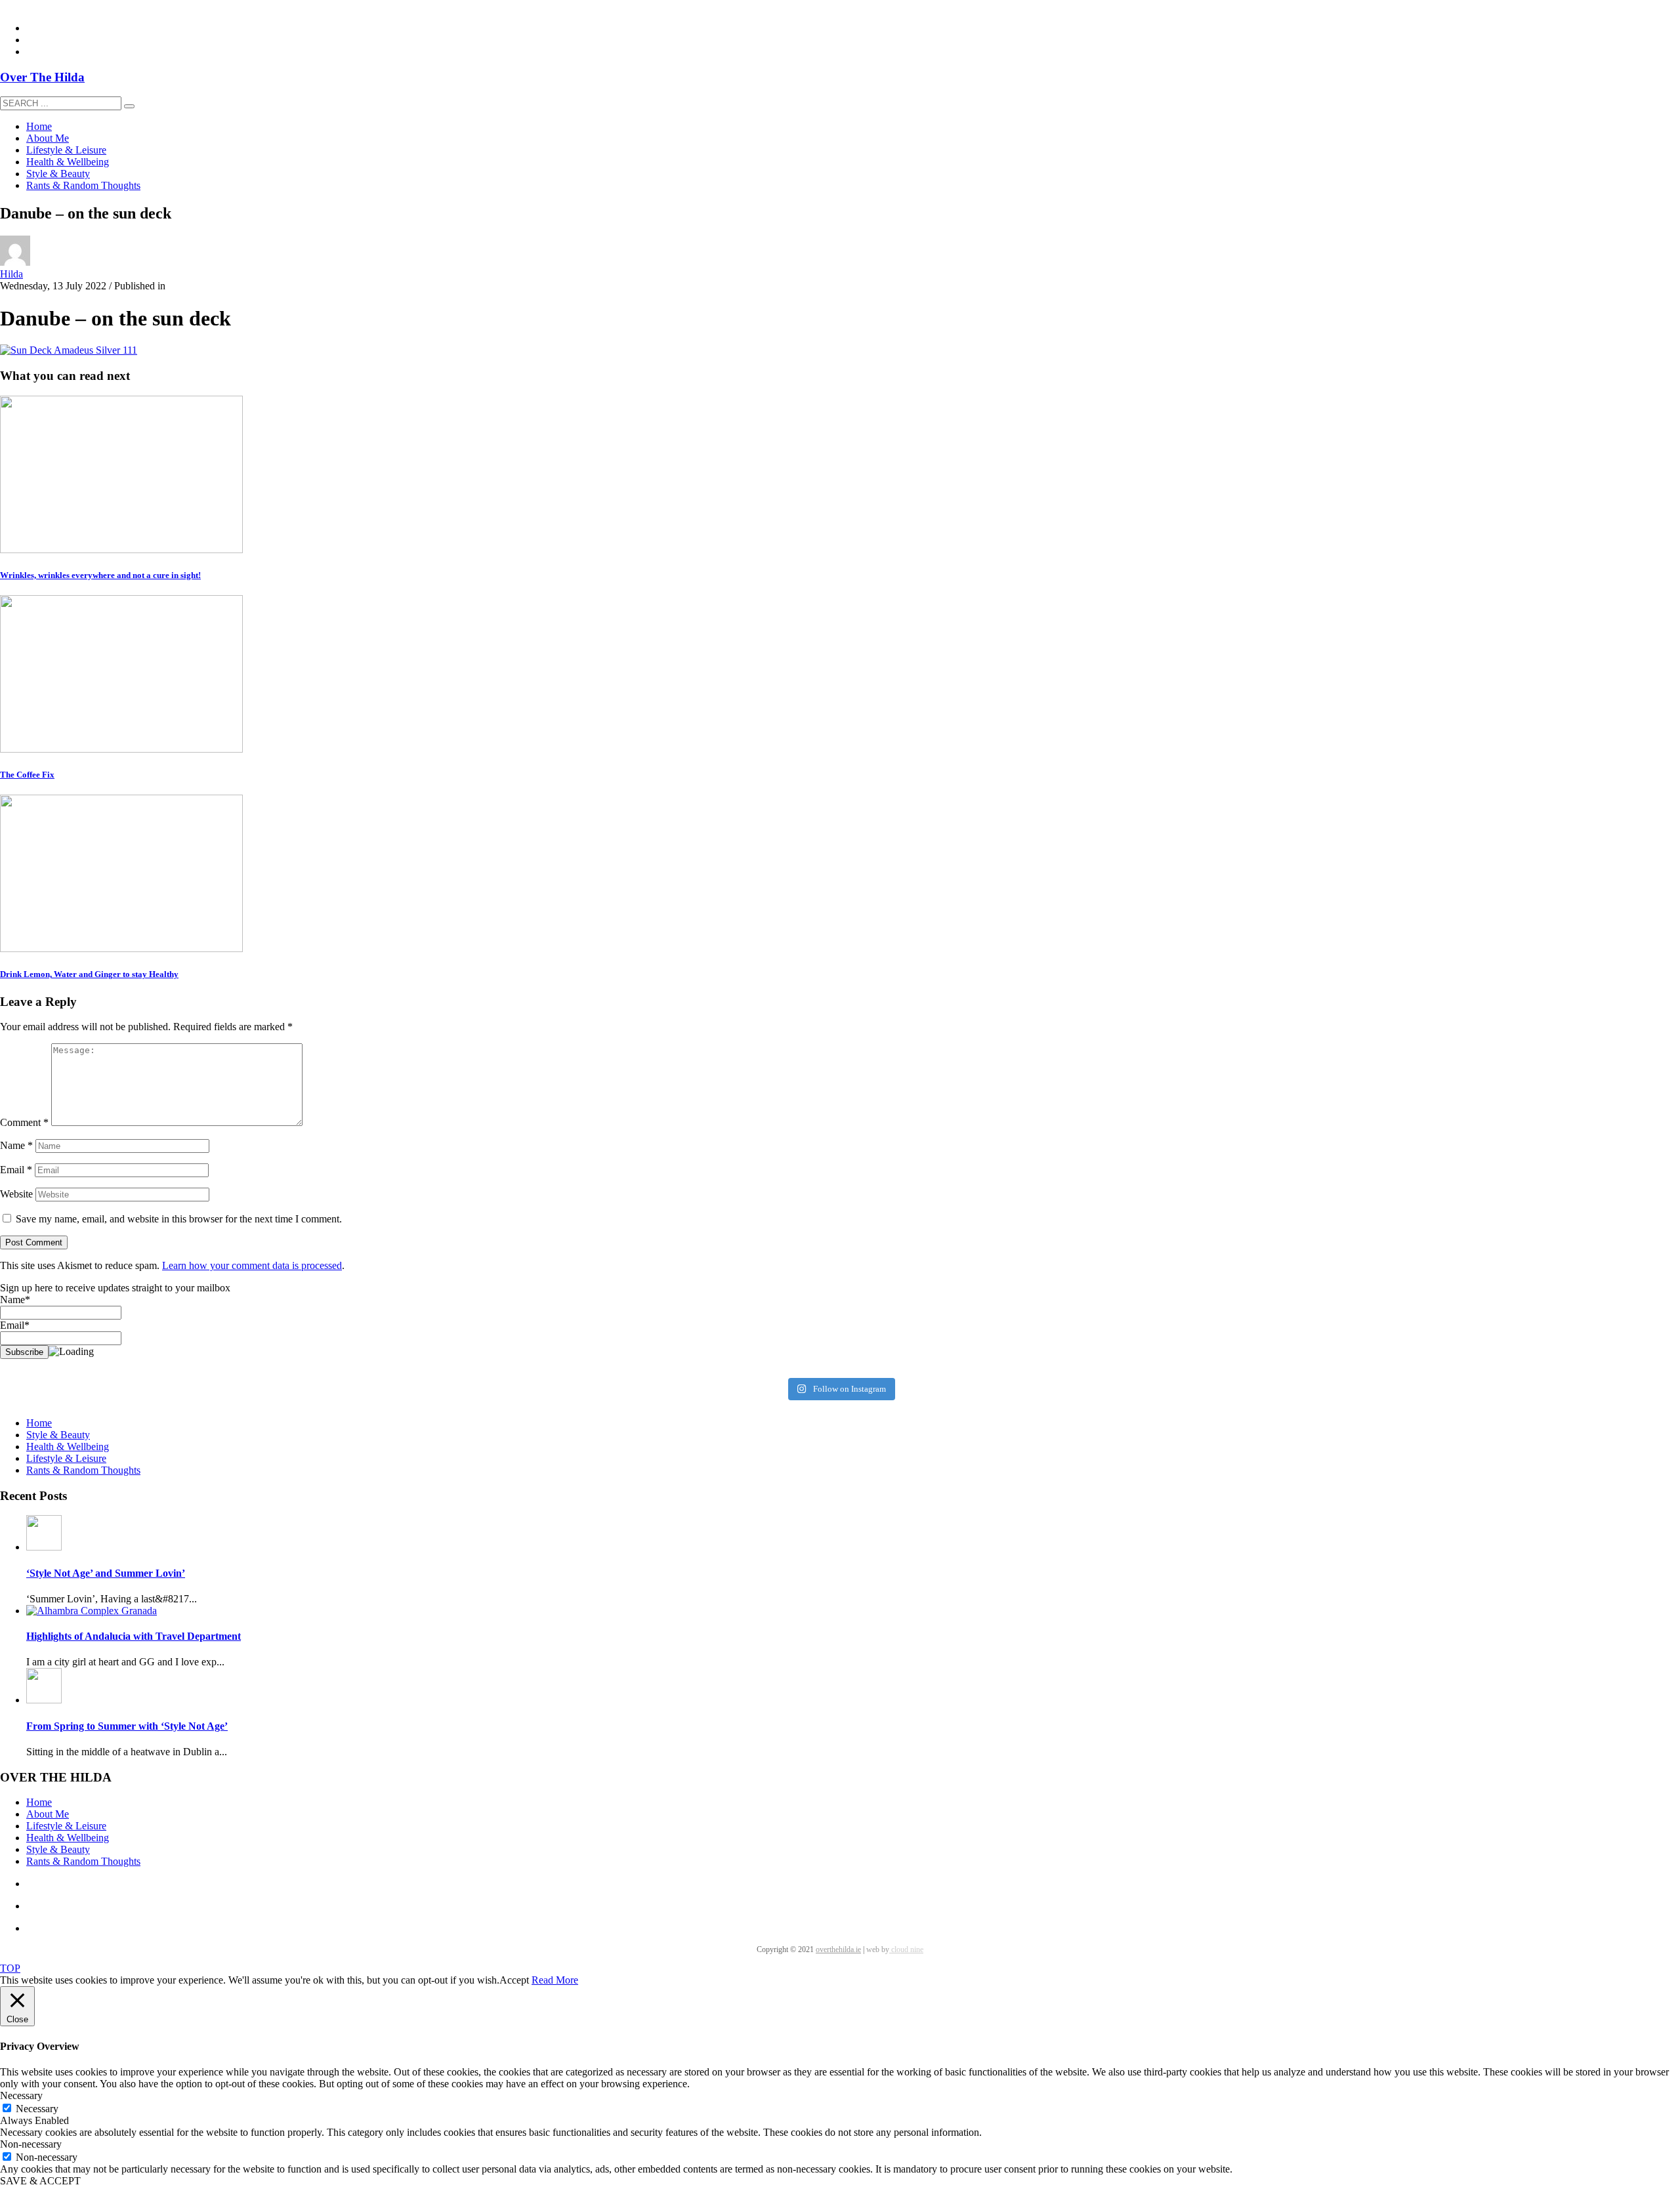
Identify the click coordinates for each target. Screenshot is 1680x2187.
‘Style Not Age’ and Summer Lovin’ (106, 1573)
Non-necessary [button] (31, 2144)
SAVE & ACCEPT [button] (40, 2181)
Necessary (37, 2109)
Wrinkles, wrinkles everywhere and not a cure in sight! (100, 575)
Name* (15, 1300)
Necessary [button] (21, 2095)
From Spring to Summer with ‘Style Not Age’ (127, 1726)
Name (16, 1145)
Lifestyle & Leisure (66, 1458)
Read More (555, 1980)
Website (16, 1194)
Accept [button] (514, 1980)
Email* (15, 1325)
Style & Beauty (58, 1435)
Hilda (11, 274)
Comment (24, 1122)
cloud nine (906, 1949)
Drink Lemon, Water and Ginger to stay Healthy (89, 974)
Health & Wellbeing (68, 1447)
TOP (10, 1968)
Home (39, 1423)
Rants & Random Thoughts (83, 1470)
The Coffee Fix (27, 775)
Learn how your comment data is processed (252, 1265)
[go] (129, 106)
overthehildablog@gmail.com (61, 6)
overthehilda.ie (838, 1949)
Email (16, 1170)
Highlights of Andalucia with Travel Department (134, 1636)
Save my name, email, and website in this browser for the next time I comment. (179, 1219)
